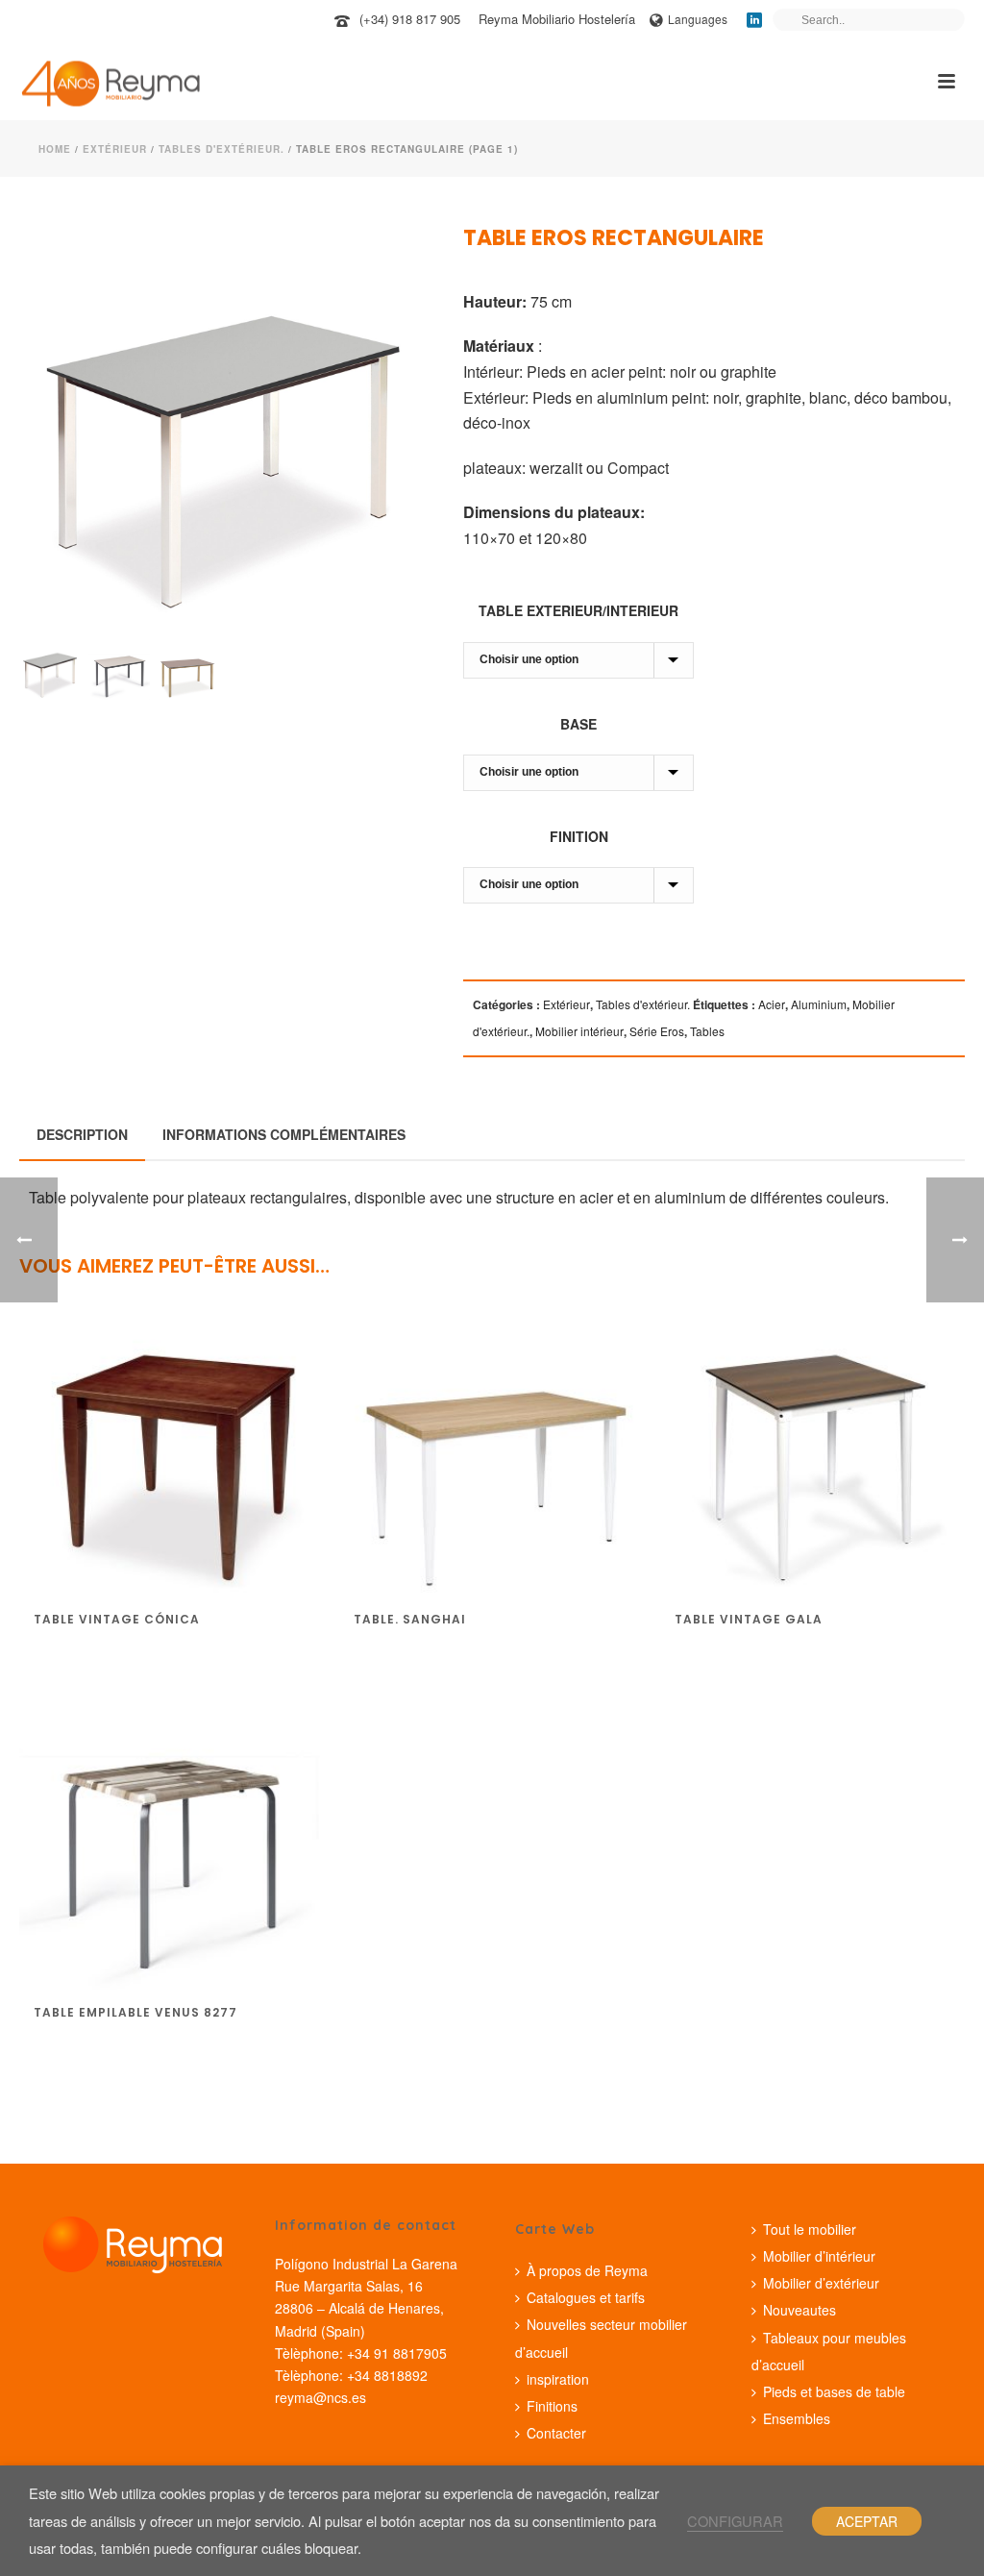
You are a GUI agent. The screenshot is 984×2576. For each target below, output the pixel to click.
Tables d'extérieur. (221, 149)
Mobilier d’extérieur (821, 2283)
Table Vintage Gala (749, 1619)
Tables (707, 1031)
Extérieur (115, 149)
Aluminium (819, 1004)
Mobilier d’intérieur (819, 2256)
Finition (579, 836)
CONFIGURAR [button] (735, 2521)
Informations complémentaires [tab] (284, 1134)
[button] (385, 265)
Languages (698, 19)
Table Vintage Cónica (117, 1619)
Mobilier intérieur (579, 1031)
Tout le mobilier (810, 2229)
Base (578, 724)
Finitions (552, 2406)
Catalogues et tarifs (586, 2297)
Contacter (556, 2433)
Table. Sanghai (410, 1619)
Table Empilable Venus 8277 (135, 2012)
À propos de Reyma (587, 2270)
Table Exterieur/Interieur (578, 610)
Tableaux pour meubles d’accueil (829, 2351)
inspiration (558, 2379)
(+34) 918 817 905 (410, 19)
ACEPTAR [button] (867, 2521)
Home (55, 149)
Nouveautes (799, 2310)
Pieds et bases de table (834, 2391)
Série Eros (657, 1031)
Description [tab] (82, 1134)
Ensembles (797, 2418)
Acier (772, 1004)
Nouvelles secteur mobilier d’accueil (601, 2338)
